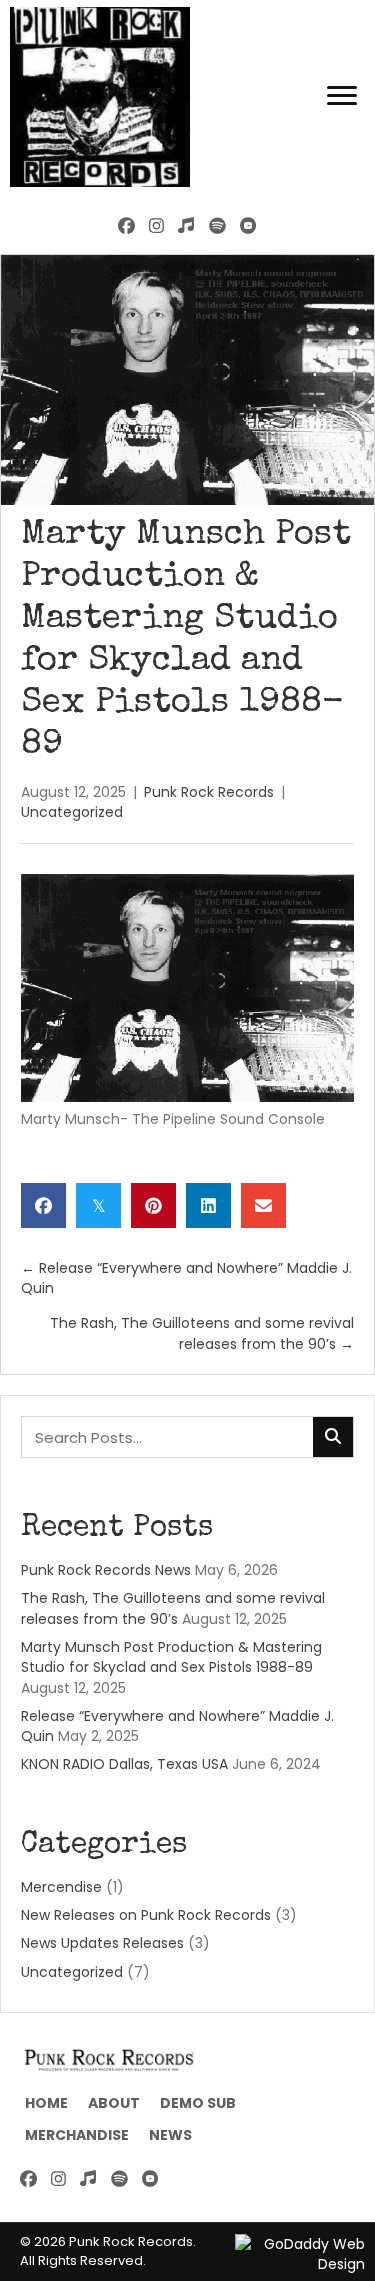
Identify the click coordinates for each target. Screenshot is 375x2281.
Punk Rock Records (209, 792)
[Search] (333, 1437)
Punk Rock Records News (106, 1570)
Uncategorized (72, 812)
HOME (46, 2103)
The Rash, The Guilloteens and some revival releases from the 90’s (173, 1608)
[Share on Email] (263, 1205)
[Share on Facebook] (43, 1205)
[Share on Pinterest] (153, 1205)
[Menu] (342, 96)
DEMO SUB (198, 2103)
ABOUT (114, 2103)
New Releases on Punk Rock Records (146, 1915)
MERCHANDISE (77, 2135)
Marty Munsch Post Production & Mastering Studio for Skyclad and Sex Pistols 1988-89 (171, 1657)
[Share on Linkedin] (208, 1205)
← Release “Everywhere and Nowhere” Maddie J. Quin (186, 1278)
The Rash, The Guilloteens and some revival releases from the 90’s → (202, 1333)
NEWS (170, 2135)
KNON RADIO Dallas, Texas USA (124, 1764)
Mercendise (61, 1887)
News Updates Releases (102, 1943)
